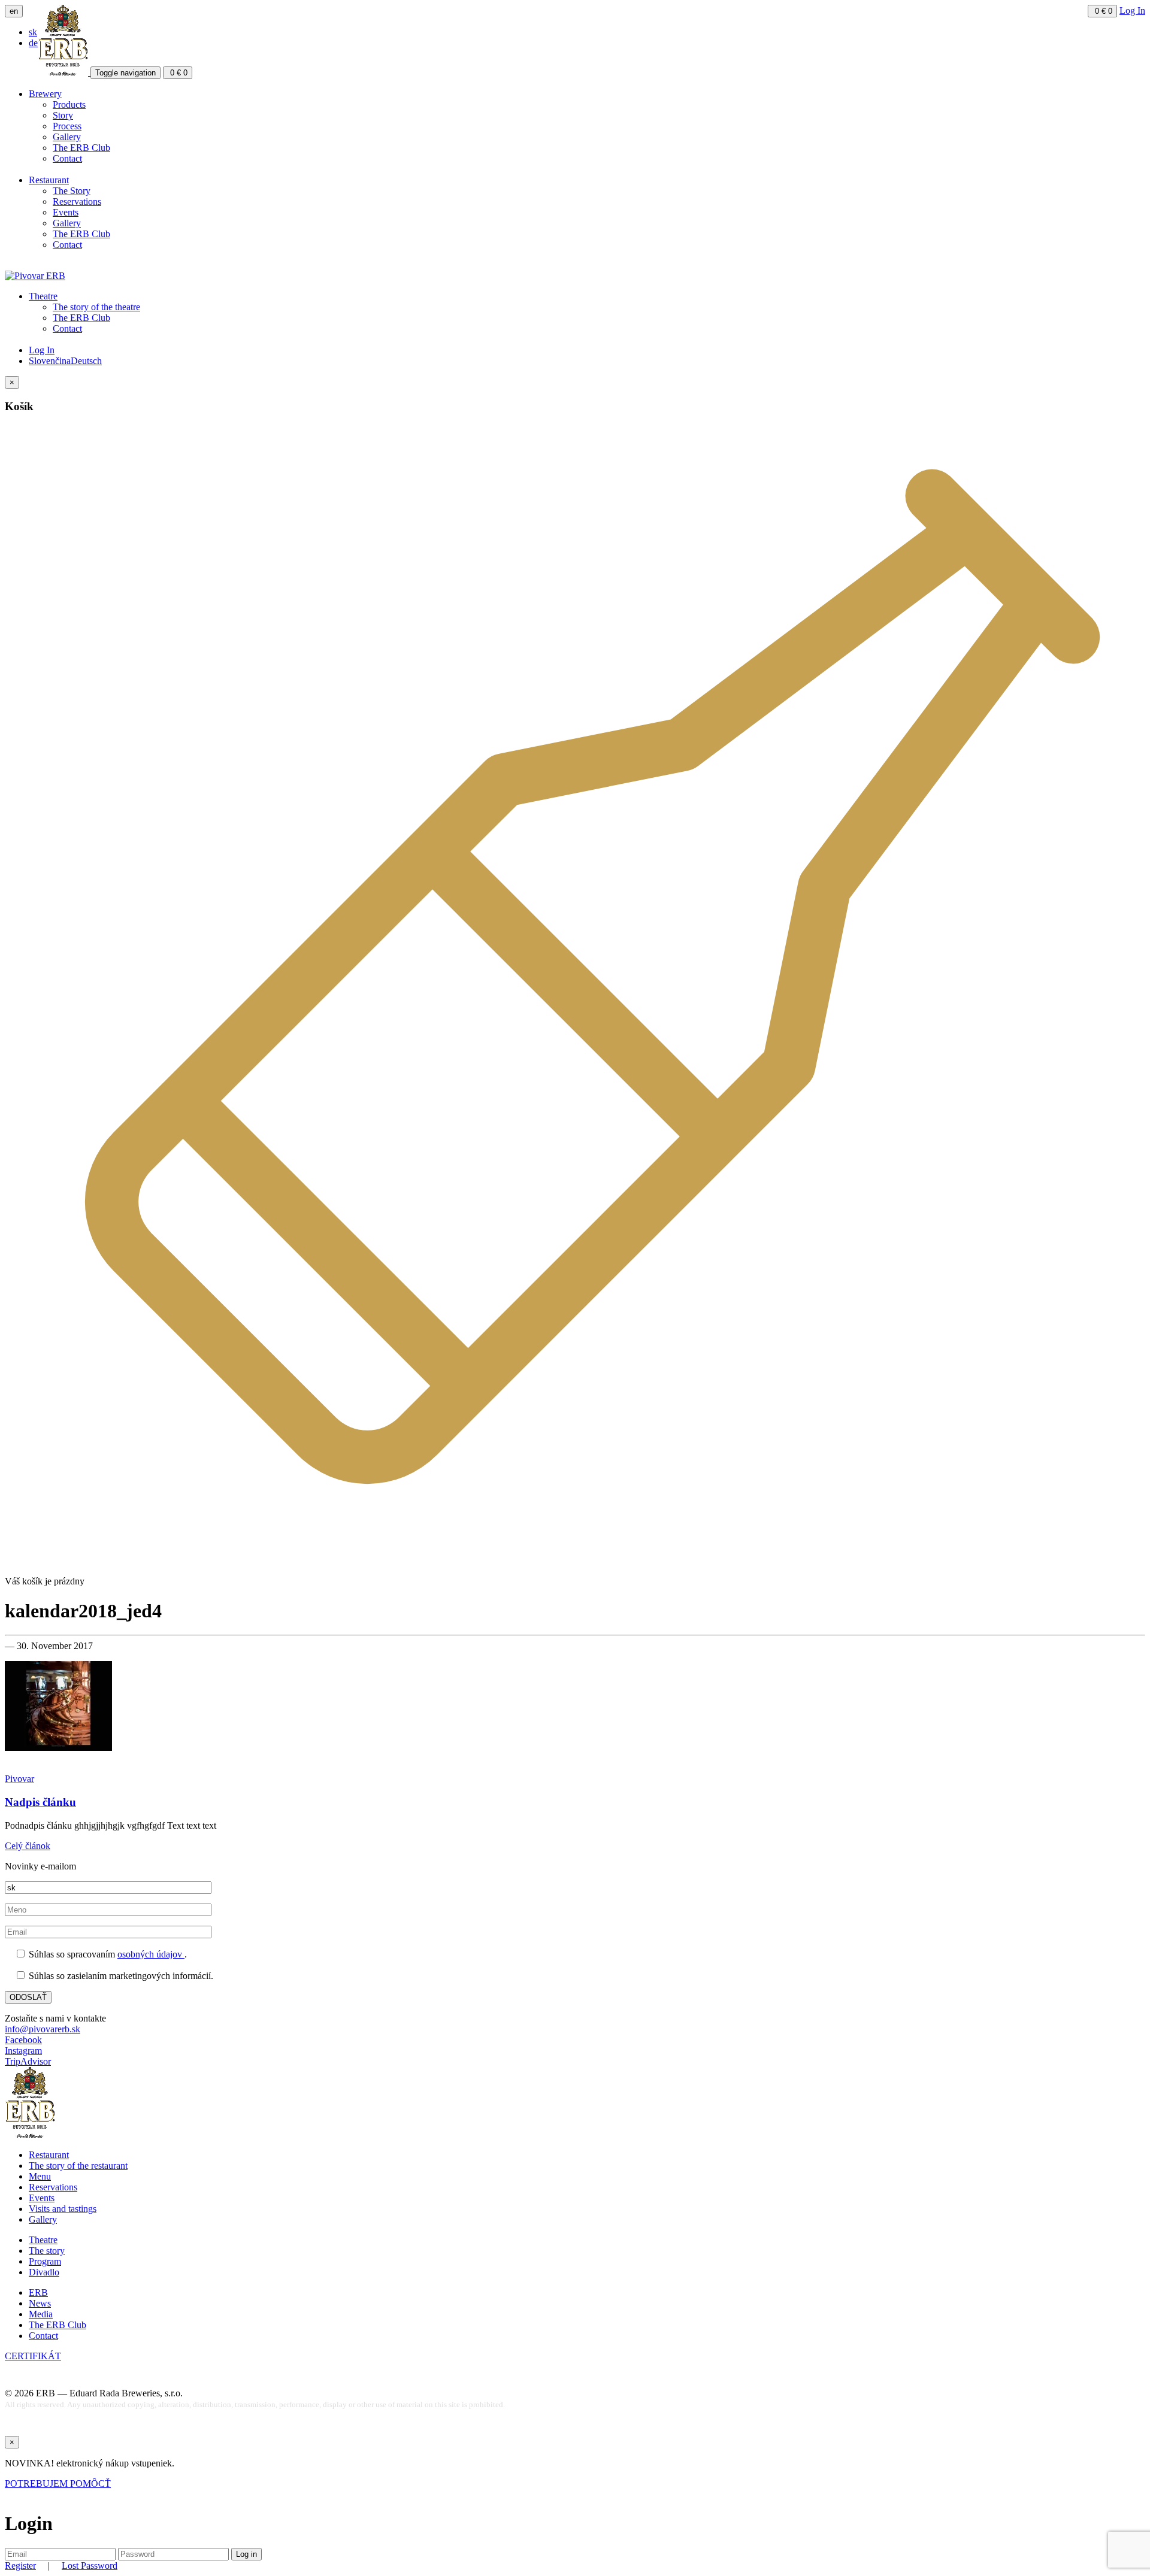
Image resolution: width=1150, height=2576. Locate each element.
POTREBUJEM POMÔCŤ (58, 2483)
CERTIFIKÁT (33, 2356)
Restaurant (49, 180)
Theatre (43, 296)
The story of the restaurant (78, 2166)
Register (20, 2566)
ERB (38, 2292)
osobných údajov (151, 1954)
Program (45, 2261)
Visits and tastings (63, 2209)
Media (41, 2314)
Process (67, 126)
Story (63, 115)
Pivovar (19, 1779)
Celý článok (28, 1846)
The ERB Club (81, 148)
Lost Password (90, 2566)
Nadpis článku (40, 1802)
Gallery (67, 137)
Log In (1132, 10)
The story (47, 2251)
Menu (40, 2176)
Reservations (77, 201)
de (33, 43)
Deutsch (86, 361)
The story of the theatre (96, 307)
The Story (72, 191)
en (14, 11)
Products (69, 104)
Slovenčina (50, 361)
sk (33, 32)
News (40, 2303)
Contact (67, 158)
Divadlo (44, 2272)
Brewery (45, 94)
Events (66, 212)
